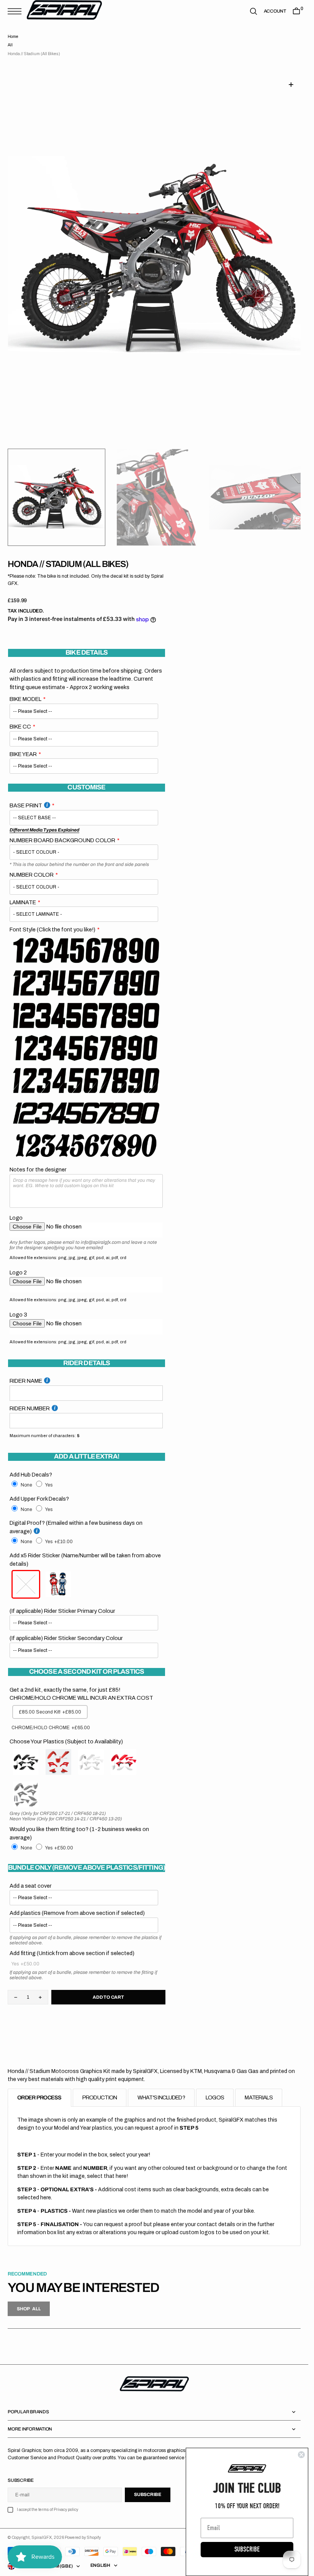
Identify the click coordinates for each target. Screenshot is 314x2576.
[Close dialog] (301, 2455)
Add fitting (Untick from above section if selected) (72, 1944)
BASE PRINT (26, 796)
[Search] (253, 11)
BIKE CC (20, 717)
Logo (16, 1209)
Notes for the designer (38, 1160)
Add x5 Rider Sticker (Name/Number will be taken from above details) (85, 1550)
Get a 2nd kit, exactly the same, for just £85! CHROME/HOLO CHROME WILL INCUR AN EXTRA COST (81, 1685)
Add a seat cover (31, 1877)
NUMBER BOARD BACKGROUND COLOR (62, 831)
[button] (16, 11)
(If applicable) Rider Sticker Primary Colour (62, 1602)
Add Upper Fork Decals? (39, 1490)
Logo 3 (18, 1305)
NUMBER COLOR (32, 866)
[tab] (39, 2088)
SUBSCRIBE (247, 2549)
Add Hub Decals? (31, 1465)
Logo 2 (18, 1263)
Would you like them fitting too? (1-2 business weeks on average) (79, 1824)
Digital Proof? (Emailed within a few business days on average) (76, 1518)
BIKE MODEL (25, 690)
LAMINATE (23, 893)
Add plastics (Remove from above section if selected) (77, 1904)
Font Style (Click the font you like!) (52, 920)
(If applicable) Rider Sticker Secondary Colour (66, 1629)
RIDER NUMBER (30, 1399)
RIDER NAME (26, 1372)
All (10, 45)
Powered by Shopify (83, 2538)
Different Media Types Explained (44, 821)
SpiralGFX (42, 2538)
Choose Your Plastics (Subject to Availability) (66, 1732)
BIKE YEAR (23, 745)
